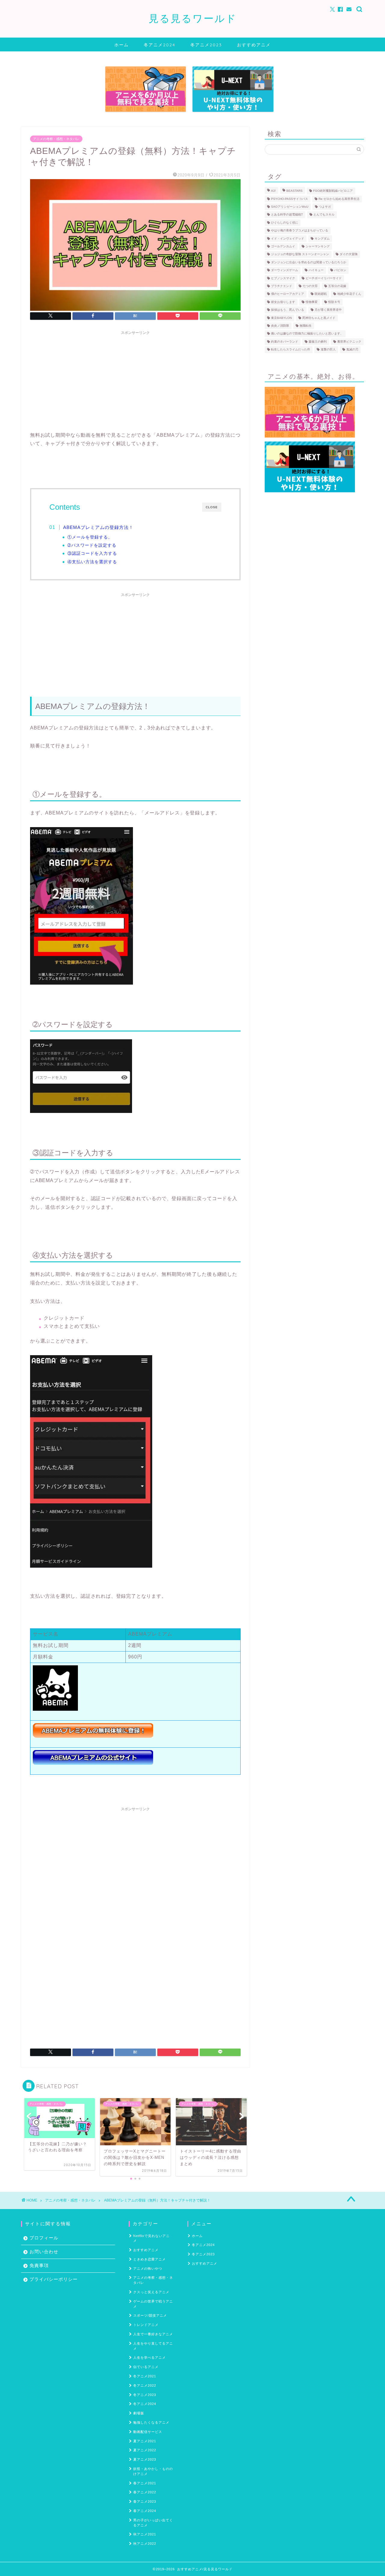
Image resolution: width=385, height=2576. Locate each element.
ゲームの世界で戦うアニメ (153, 2304)
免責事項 (39, 2265)
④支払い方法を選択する (92, 562)
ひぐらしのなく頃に (285, 223)
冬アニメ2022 (145, 2385)
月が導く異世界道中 (328, 310)
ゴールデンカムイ (283, 246)
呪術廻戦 (321, 294)
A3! (273, 191)
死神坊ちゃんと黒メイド (319, 318)
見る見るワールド (193, 18)
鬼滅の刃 (352, 350)
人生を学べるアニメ (149, 2358)
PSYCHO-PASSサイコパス (290, 199)
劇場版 (139, 2413)
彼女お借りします (283, 302)
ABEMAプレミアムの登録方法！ (98, 527)
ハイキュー (316, 270)
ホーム (122, 45)
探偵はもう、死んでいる (288, 310)
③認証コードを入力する (92, 553)
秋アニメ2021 (145, 2534)
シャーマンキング (318, 246)
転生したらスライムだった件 (291, 350)
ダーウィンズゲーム (285, 270)
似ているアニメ (146, 2367)
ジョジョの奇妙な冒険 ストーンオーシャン (300, 254)
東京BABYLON (281, 318)
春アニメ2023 (145, 2501)
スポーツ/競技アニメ (150, 2315)
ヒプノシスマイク (283, 278)
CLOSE (212, 507)
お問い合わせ (44, 2252)
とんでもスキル (324, 215)
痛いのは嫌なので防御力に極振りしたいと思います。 (307, 334)
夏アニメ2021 (145, 2441)
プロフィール (44, 2238)
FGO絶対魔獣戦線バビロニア (333, 191)
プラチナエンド (282, 286)
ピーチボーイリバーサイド (324, 278)
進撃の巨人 (328, 350)
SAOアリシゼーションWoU (290, 207)
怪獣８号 (334, 302)
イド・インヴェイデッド (288, 238)
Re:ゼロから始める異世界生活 (339, 199)
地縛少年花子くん (349, 294)
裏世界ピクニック (349, 342)
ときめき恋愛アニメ (149, 2259)
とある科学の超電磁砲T (287, 215)
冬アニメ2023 (206, 45)
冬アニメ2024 (160, 45)
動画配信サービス (148, 2432)
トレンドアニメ (146, 2325)
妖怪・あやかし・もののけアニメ (153, 2471)
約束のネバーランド (285, 342)
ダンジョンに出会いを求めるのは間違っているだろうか (309, 262)
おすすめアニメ (254, 45)
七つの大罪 (310, 286)
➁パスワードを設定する (92, 545)
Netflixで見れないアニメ (151, 2238)
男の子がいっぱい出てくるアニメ (153, 2523)
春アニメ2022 (145, 2492)
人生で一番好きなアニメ (153, 2334)
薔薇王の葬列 (318, 342)
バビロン (340, 270)
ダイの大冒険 (349, 254)
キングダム (322, 238)
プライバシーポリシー (54, 2279)
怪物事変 (312, 302)
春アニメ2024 (145, 2511)
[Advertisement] (135, 380)
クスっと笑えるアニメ (151, 2292)
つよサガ (325, 207)
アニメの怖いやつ (148, 2269)
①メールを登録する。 (90, 537)
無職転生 (306, 326)
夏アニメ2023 (145, 2459)
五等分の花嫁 (337, 286)
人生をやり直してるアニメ (153, 2346)
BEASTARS (294, 191)
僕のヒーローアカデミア (288, 294)
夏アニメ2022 (145, 2450)
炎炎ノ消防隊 (280, 326)
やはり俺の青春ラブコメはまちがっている (300, 231)
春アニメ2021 (145, 2483)
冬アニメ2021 (145, 2376)
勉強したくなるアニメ (151, 2422)
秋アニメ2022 (145, 2544)
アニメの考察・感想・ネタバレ (56, 139)
